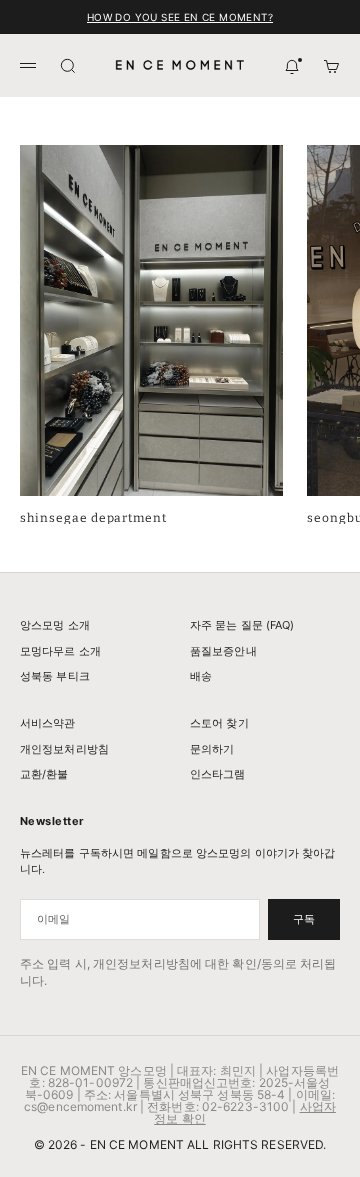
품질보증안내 (223, 651)
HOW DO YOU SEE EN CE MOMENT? (180, 17)
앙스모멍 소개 (55, 625)
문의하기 (212, 749)
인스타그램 (218, 774)
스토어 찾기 (219, 723)
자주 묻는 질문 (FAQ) (242, 625)
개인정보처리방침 (64, 749)
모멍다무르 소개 (60, 651)
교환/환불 (44, 774)
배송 (201, 676)
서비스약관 (48, 723)
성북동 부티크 (55, 676)
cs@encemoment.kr (80, 1106)
